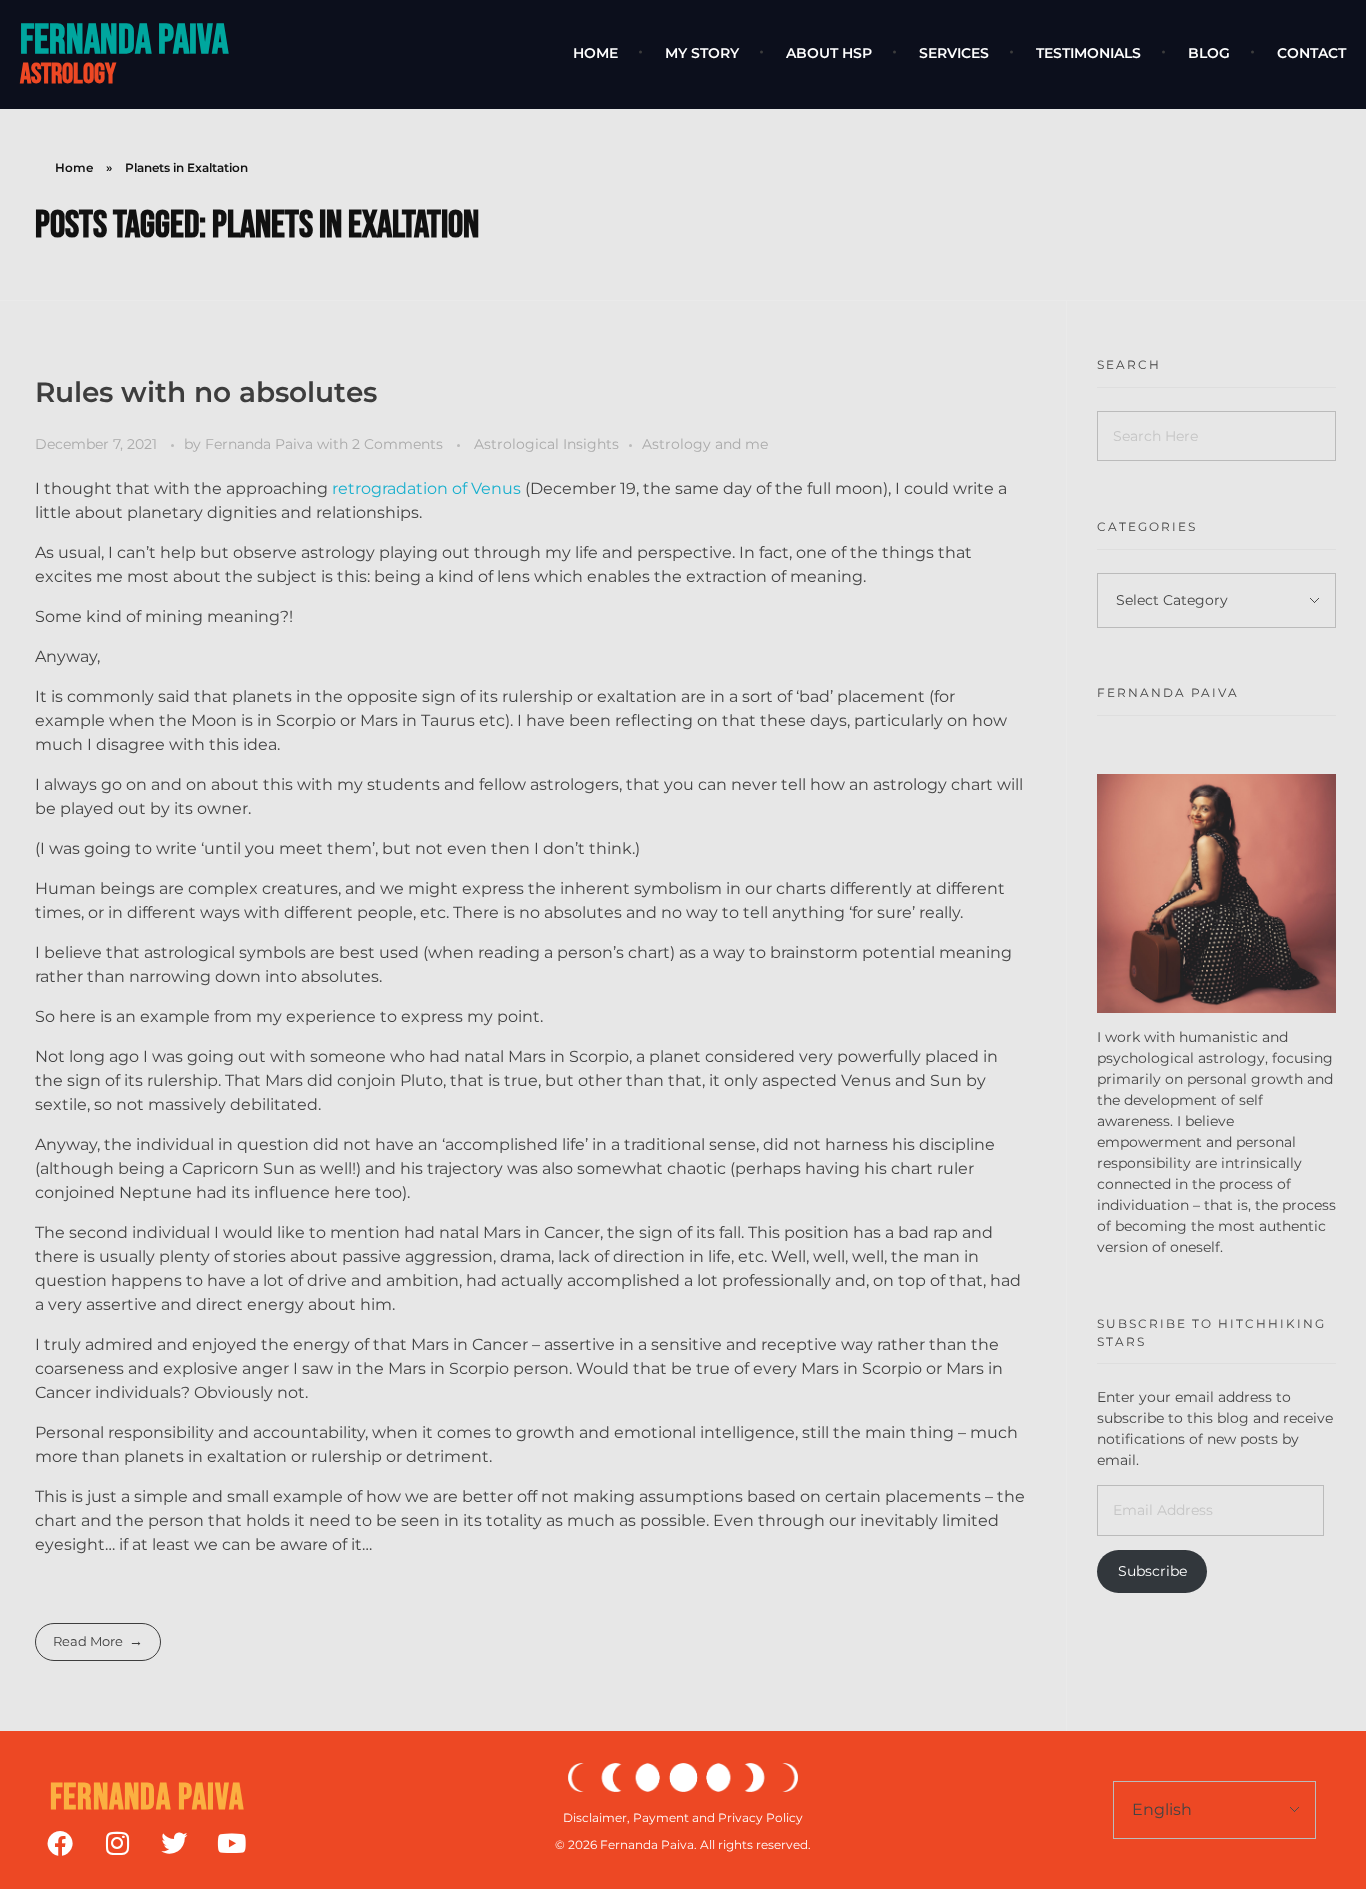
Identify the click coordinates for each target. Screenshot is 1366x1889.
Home (74, 167)
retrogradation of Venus (428, 488)
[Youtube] (231, 1843)
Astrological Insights (546, 444)
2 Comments (397, 444)
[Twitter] (174, 1843)
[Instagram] (117, 1843)
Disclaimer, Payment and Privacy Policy (683, 1817)
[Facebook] (60, 1843)
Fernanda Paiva (124, 40)
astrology (68, 74)
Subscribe (1152, 1571)
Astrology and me (705, 444)
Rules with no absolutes (206, 392)
